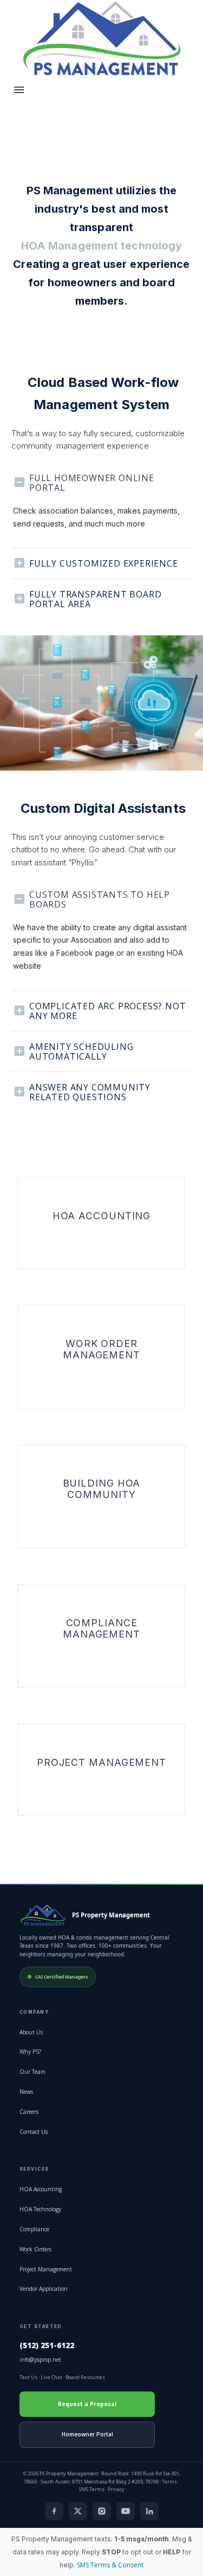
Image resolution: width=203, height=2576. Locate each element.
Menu (19, 90)
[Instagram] (102, 2511)
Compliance (34, 2229)
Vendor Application (44, 2289)
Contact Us (34, 2132)
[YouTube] (126, 2511)
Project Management (46, 2269)
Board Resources (85, 2377)
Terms (169, 2482)
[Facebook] (54, 2511)
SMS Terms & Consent (110, 2565)
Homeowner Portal (87, 2434)
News (26, 2092)
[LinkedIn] (149, 2511)
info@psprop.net (40, 2360)
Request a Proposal (87, 2404)
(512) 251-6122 (47, 2345)
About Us (31, 2032)
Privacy (116, 2489)
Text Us (28, 2377)
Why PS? (30, 2052)
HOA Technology (40, 2209)
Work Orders (35, 2249)
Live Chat (51, 2377)
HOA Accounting (41, 2189)
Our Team (32, 2072)
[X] (78, 2511)
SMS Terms (92, 2489)
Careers (29, 2112)
